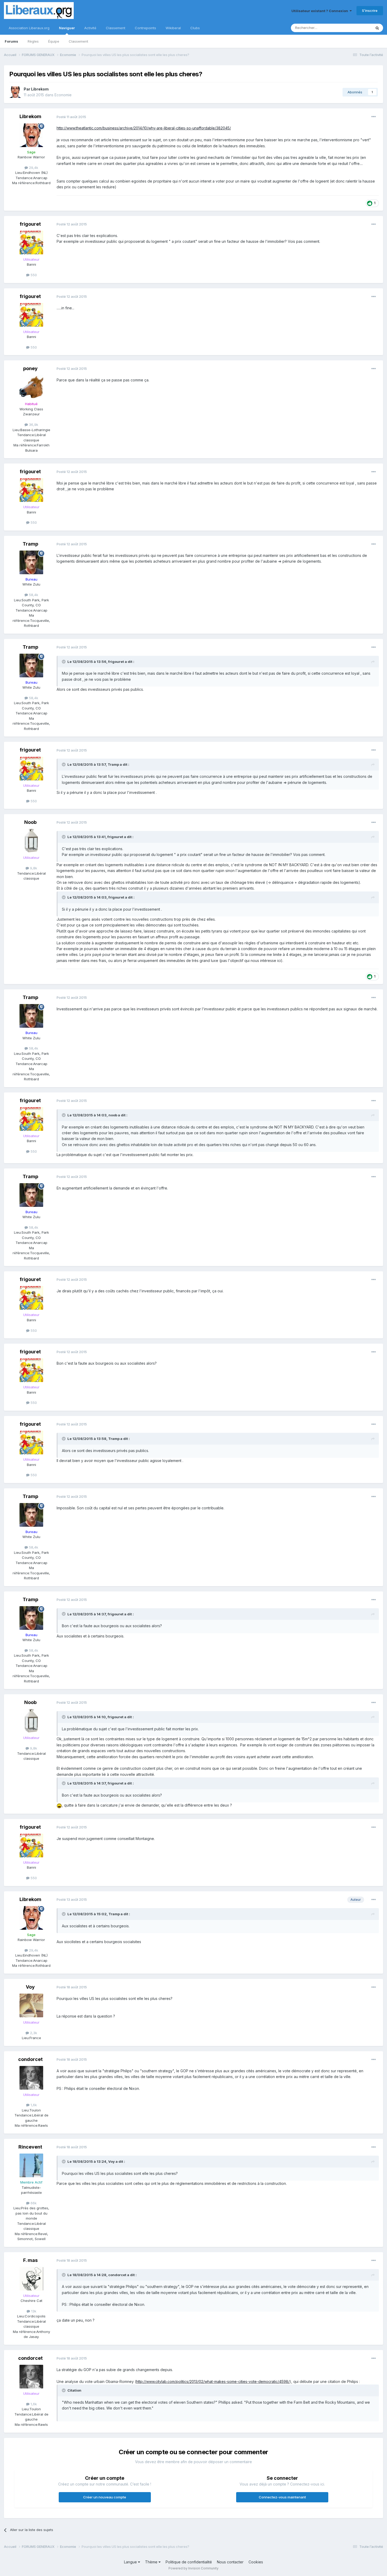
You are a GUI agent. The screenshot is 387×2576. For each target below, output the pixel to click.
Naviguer (67, 28)
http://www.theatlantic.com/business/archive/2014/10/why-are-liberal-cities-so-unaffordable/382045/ (144, 128)
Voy (30, 1987)
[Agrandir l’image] (59, 1805)
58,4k (33, 595)
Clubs (195, 28)
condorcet (30, 2059)
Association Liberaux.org (29, 28)
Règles (33, 41)
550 (33, 275)
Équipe (54, 41)
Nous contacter (230, 2562)
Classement (78, 41)
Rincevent (30, 2147)
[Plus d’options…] (374, 117)
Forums (11, 41)
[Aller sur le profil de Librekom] (15, 92)
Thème (152, 2562)
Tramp (30, 544)
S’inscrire (370, 11)
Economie (63, 95)
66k (33, 2203)
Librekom (40, 89)
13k (33, 2311)
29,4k (33, 168)
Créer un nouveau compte (105, 2497)
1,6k (33, 2105)
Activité (90, 28)
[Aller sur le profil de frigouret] (31, 243)
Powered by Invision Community (193, 2568)
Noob (30, 822)
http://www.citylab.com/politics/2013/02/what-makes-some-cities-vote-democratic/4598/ (213, 2381)
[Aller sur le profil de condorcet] (31, 2078)
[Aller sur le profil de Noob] (31, 841)
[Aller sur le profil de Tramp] (31, 562)
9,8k (33, 868)
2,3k (33, 2033)
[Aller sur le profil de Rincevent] (31, 2165)
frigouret (30, 224)
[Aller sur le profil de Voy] (31, 2005)
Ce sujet (358, 28)
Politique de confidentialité (189, 2562)
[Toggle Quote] (64, 662)
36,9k (33, 425)
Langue (131, 2562)
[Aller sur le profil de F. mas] (31, 2279)
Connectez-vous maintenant (282, 2497)
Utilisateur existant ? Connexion (321, 11)
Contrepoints (145, 28)
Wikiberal (173, 28)
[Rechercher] (377, 28)
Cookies (256, 2562)
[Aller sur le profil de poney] (31, 387)
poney (30, 368)
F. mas (30, 2260)
